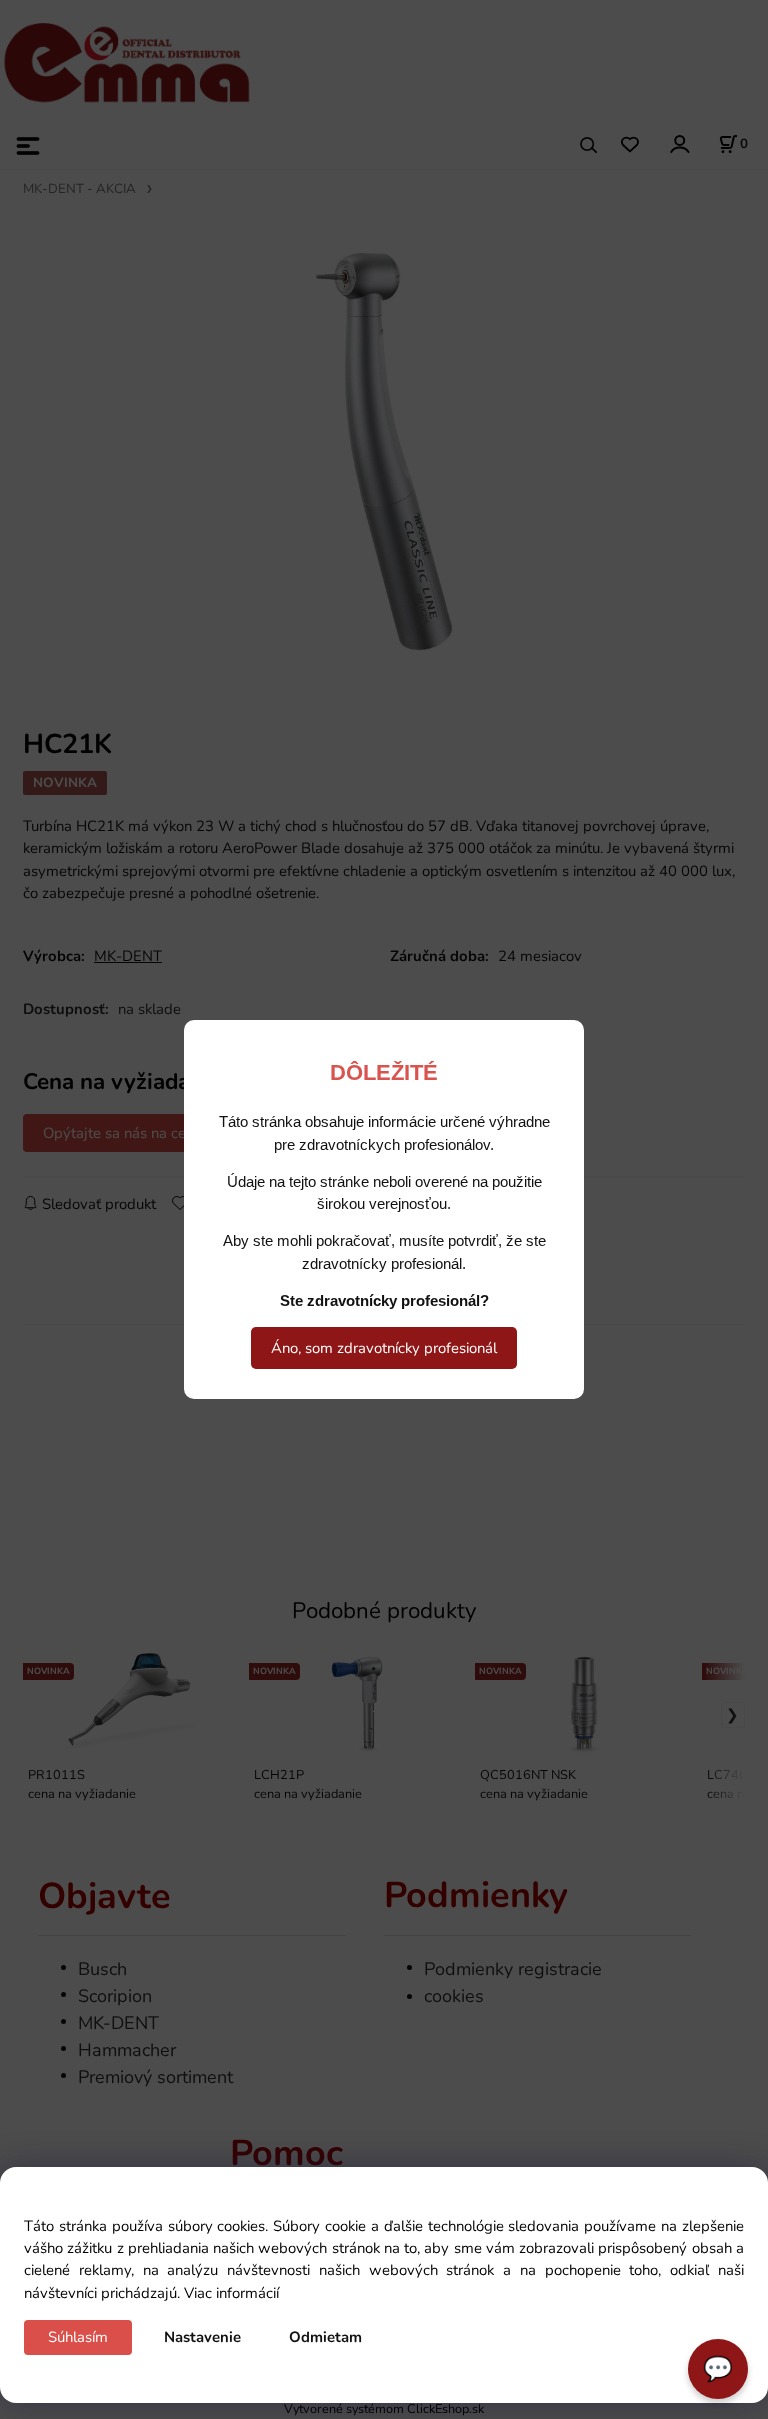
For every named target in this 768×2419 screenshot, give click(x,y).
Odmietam (325, 2337)
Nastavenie (202, 2337)
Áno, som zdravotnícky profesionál (384, 1348)
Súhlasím (78, 2337)
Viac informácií (231, 2293)
